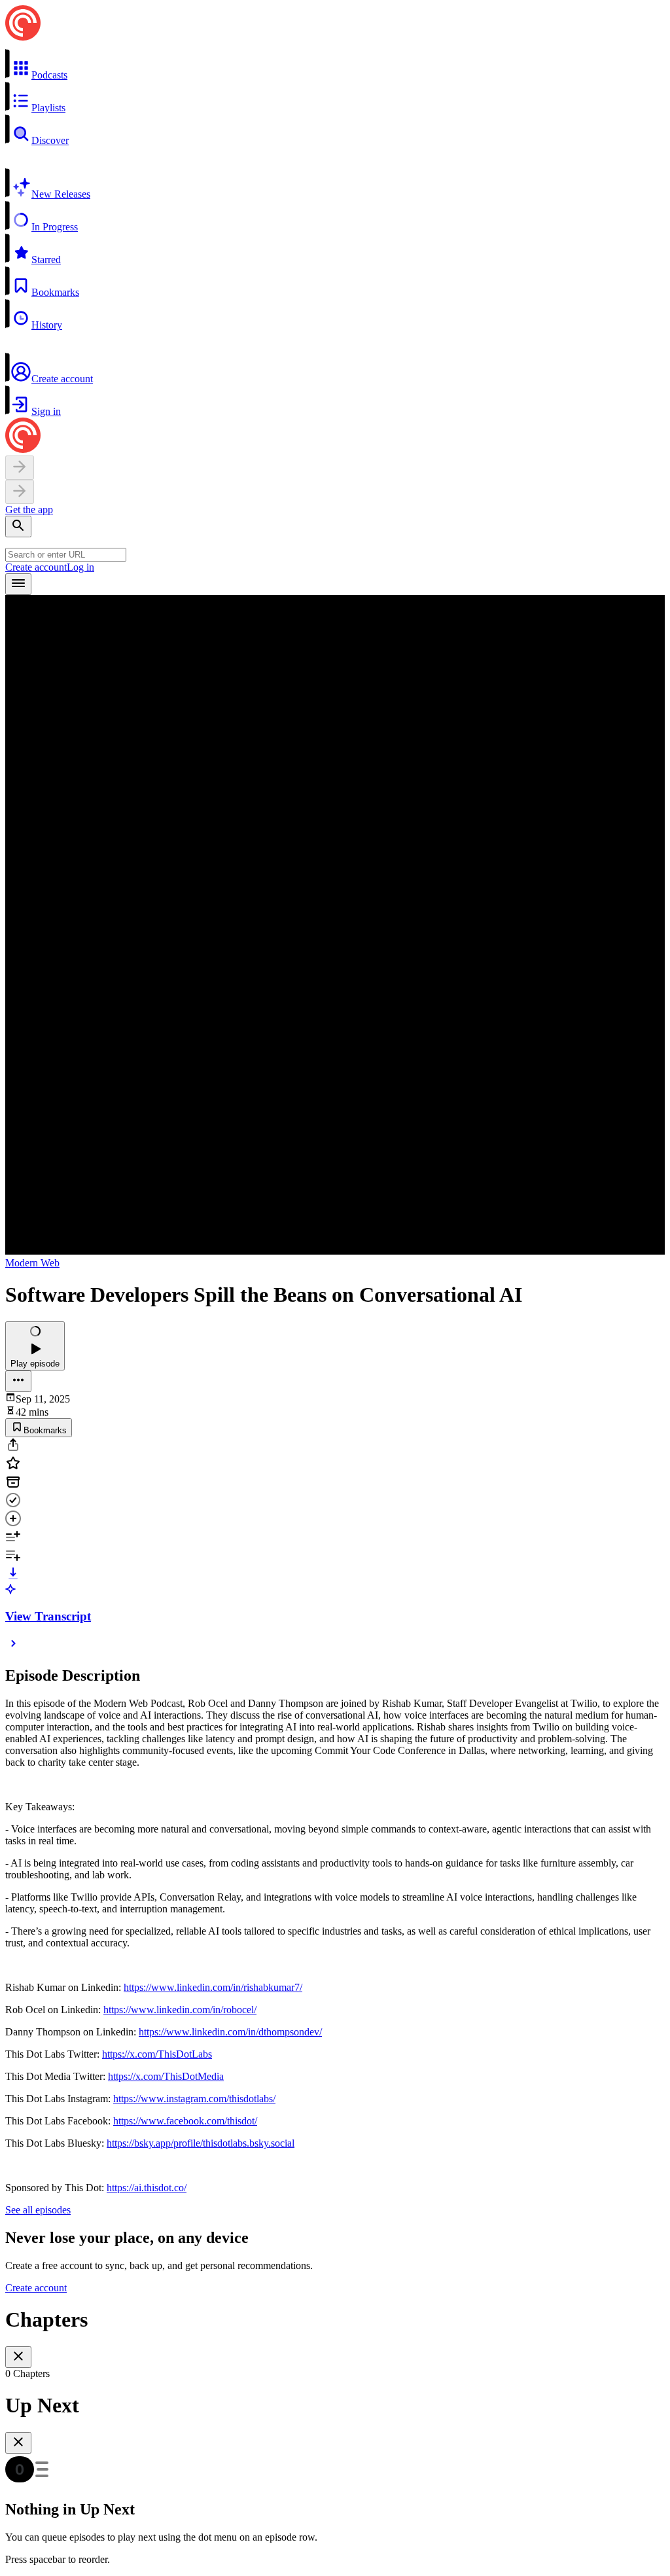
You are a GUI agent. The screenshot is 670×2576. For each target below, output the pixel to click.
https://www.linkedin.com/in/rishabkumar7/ (213, 1987)
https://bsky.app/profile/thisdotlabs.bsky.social (201, 2143)
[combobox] (66, 555)
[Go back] (20, 468)
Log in (80, 567)
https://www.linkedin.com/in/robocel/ (180, 2010)
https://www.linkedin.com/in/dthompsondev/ (230, 2032)
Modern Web (32, 1263)
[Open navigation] (18, 584)
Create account (36, 567)
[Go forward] (20, 492)
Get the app (29, 510)
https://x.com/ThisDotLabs (157, 2054)
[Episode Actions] (18, 1381)
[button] (335, 65)
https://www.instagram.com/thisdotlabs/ (194, 2099)
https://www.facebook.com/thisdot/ (185, 2121)
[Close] (18, 2357)
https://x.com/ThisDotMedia (166, 2076)
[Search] (18, 527)
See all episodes (38, 2210)
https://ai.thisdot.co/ (147, 2188)
